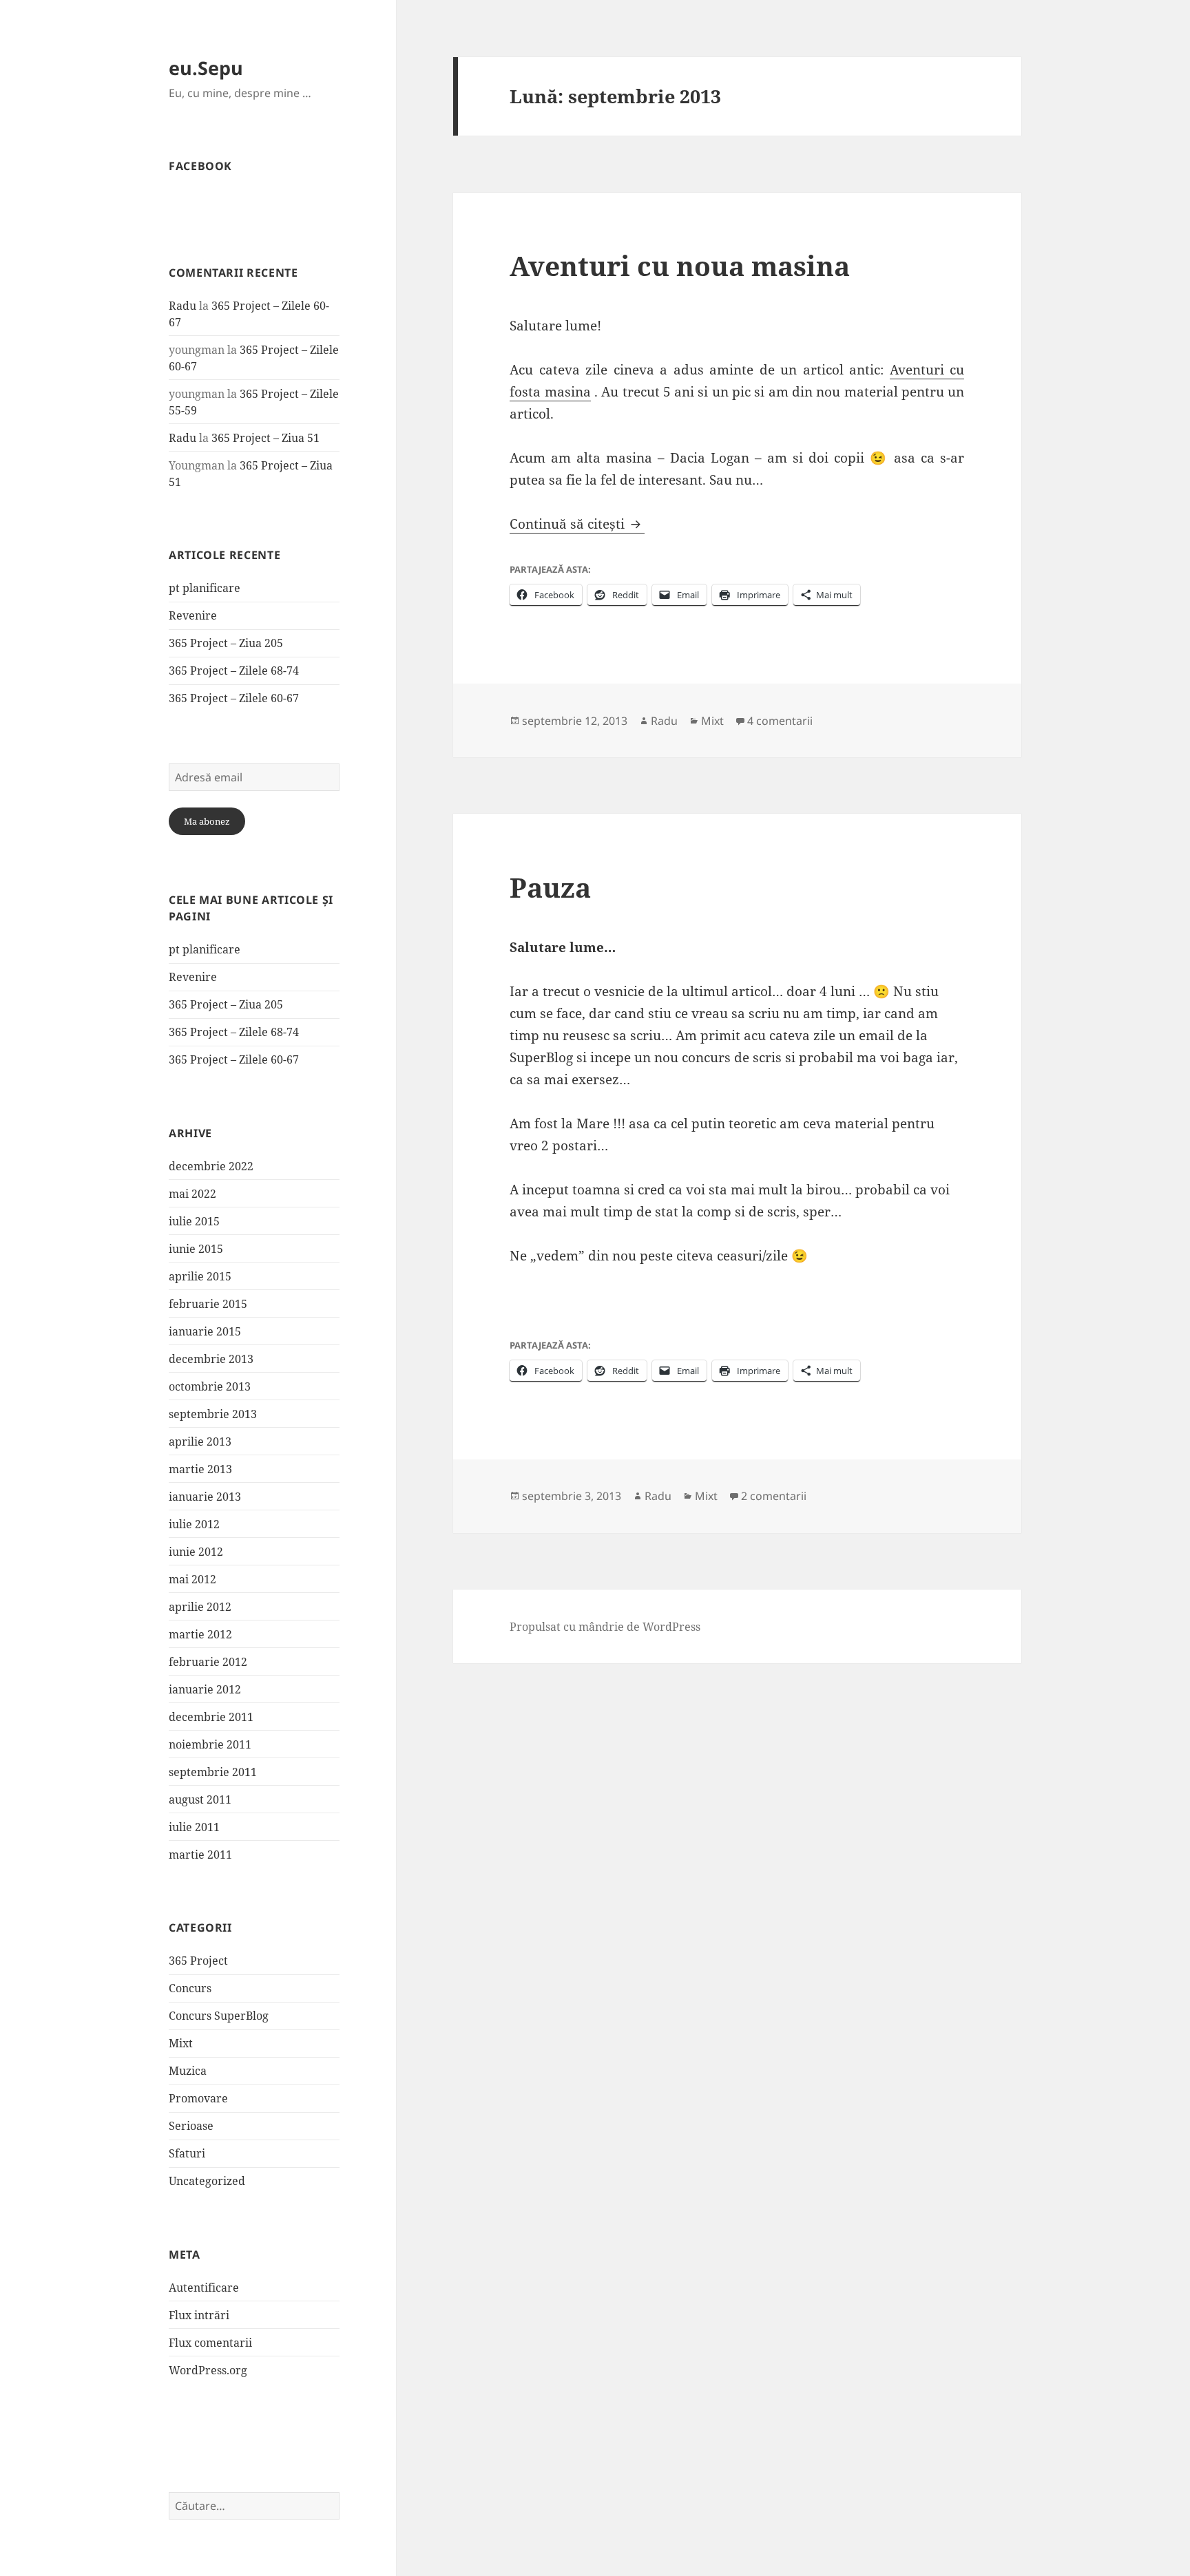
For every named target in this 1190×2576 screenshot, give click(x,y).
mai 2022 (192, 1194)
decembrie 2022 (211, 1166)
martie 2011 (200, 1855)
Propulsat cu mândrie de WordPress (605, 1627)
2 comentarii (774, 1496)
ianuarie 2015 (205, 1331)
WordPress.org (208, 2370)
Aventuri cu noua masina (680, 265)
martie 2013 (200, 1469)
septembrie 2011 (213, 1772)
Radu (182, 306)
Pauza (550, 887)
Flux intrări (199, 2315)
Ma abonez (207, 821)
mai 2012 (192, 1579)
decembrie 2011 (211, 1717)
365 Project (198, 1961)
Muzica (188, 2071)
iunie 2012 (196, 1552)
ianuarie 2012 (205, 1689)
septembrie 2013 (213, 1414)
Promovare (198, 2098)
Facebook (200, 166)
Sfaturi (187, 2153)
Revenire (193, 615)
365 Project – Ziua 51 (265, 438)
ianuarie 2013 (205, 1497)
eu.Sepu (206, 68)
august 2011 (200, 1799)
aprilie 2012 (200, 1607)
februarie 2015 (208, 1304)
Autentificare (204, 2288)
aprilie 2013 (200, 1442)
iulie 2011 (194, 1827)
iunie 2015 (196, 1249)
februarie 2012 (208, 1662)
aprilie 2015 (200, 1276)
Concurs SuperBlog (219, 2016)
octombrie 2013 (210, 1386)
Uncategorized (207, 2181)
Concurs (190, 1988)
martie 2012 (200, 1634)
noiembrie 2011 (210, 1744)
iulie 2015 (194, 1221)
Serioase (191, 2126)
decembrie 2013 (211, 1359)
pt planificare (205, 588)
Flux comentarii (210, 2343)
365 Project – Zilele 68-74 (234, 671)
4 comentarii (780, 721)
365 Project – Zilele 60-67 (234, 698)
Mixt (181, 2043)
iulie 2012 (194, 1524)
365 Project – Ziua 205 (226, 643)
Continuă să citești (577, 524)
